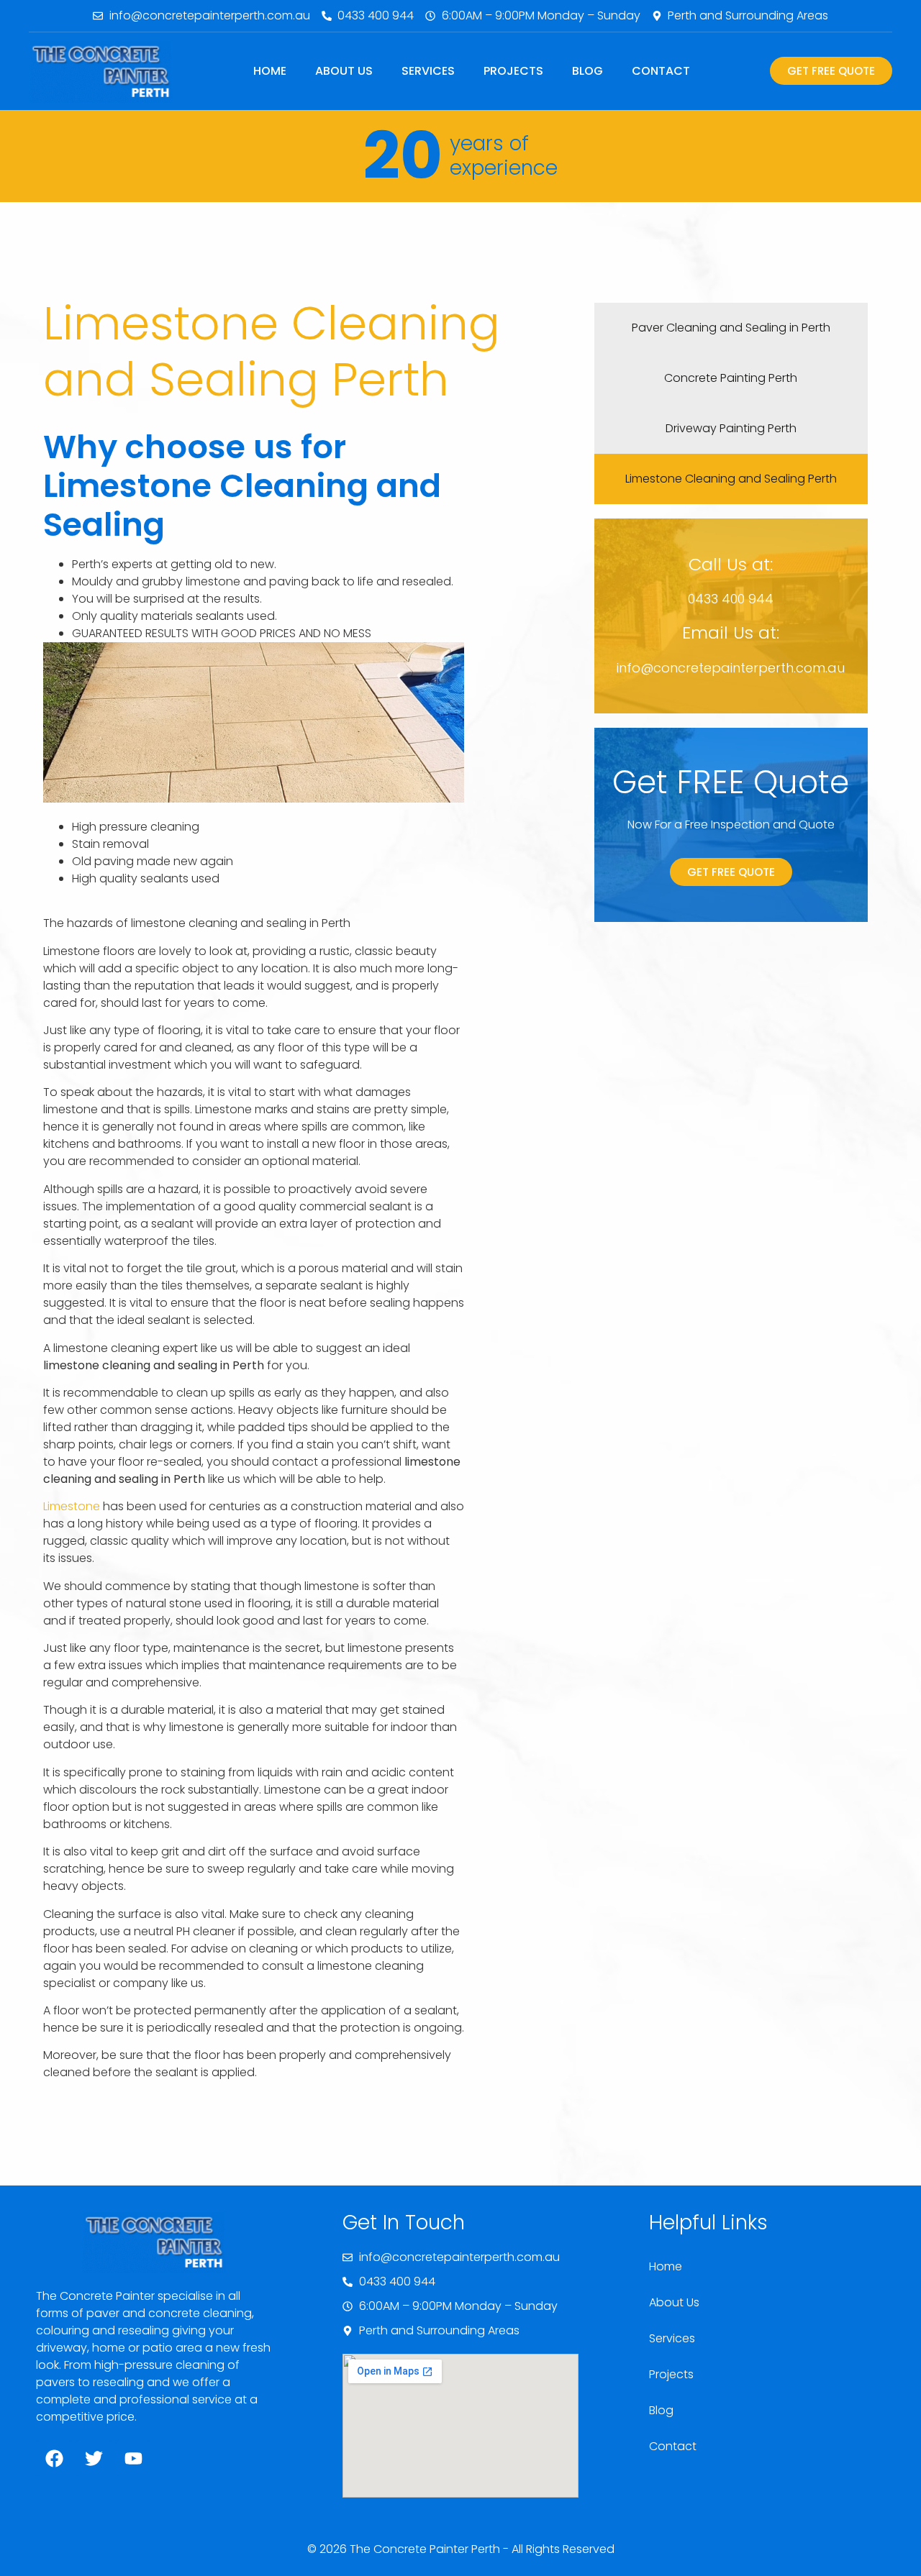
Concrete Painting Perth (731, 378)
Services (428, 71)
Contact (661, 71)
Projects (513, 71)
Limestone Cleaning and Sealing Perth (731, 479)
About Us (344, 71)
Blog (587, 71)
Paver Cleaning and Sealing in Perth (731, 328)
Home (270, 71)
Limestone (72, 1506)
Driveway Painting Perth (731, 428)
